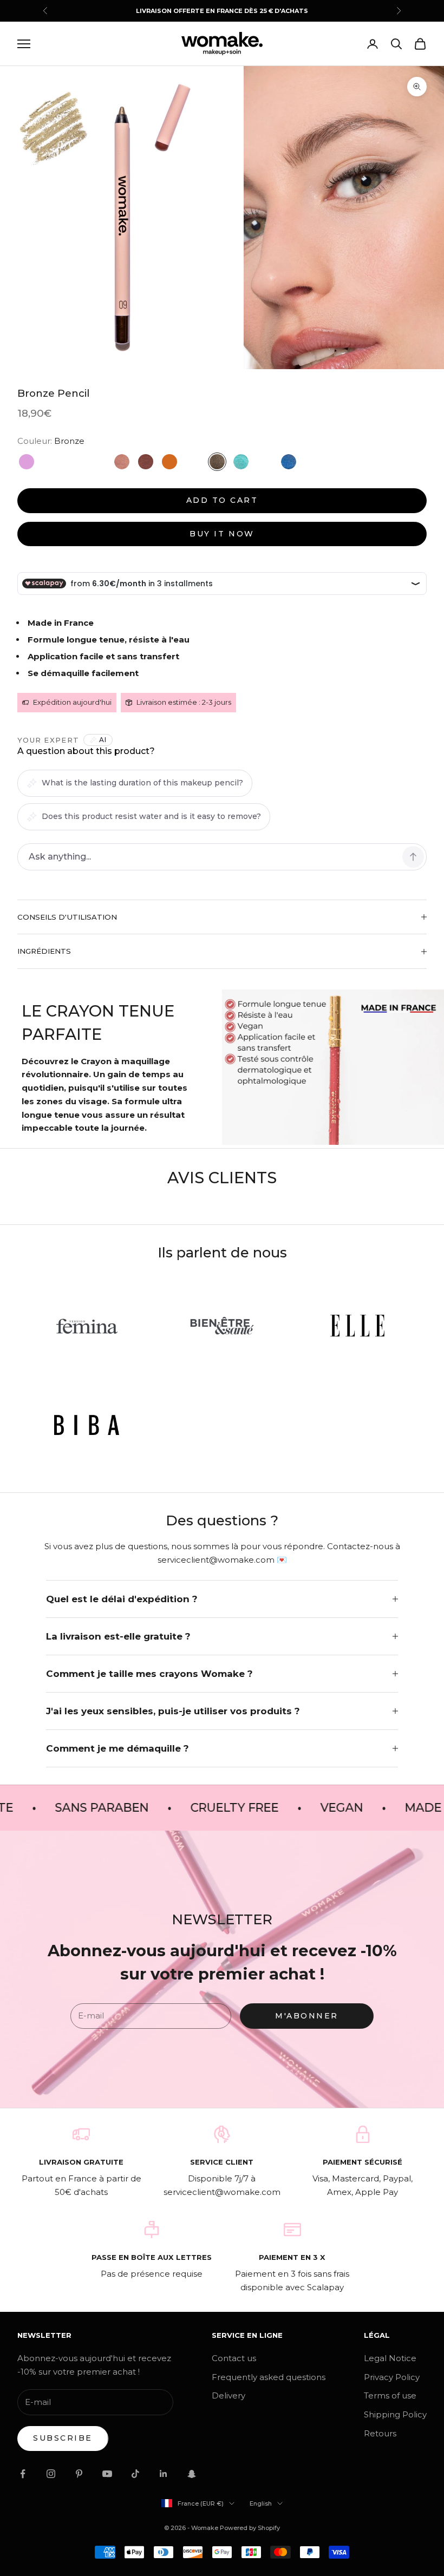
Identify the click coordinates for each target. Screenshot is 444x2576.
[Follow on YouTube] (107, 2474)
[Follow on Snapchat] (192, 2474)
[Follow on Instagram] (51, 2474)
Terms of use (390, 2395)
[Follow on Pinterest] (79, 2474)
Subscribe (63, 2438)
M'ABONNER (307, 2016)
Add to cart (222, 500)
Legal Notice (390, 2358)
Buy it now (222, 534)
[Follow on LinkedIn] (164, 2474)
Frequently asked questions (269, 2377)
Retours (380, 2433)
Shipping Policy (395, 2414)
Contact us (234, 2358)
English (261, 2503)
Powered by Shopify (250, 2528)
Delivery (228, 2395)
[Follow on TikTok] (135, 2474)
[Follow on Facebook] (23, 2474)
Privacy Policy (392, 2377)
